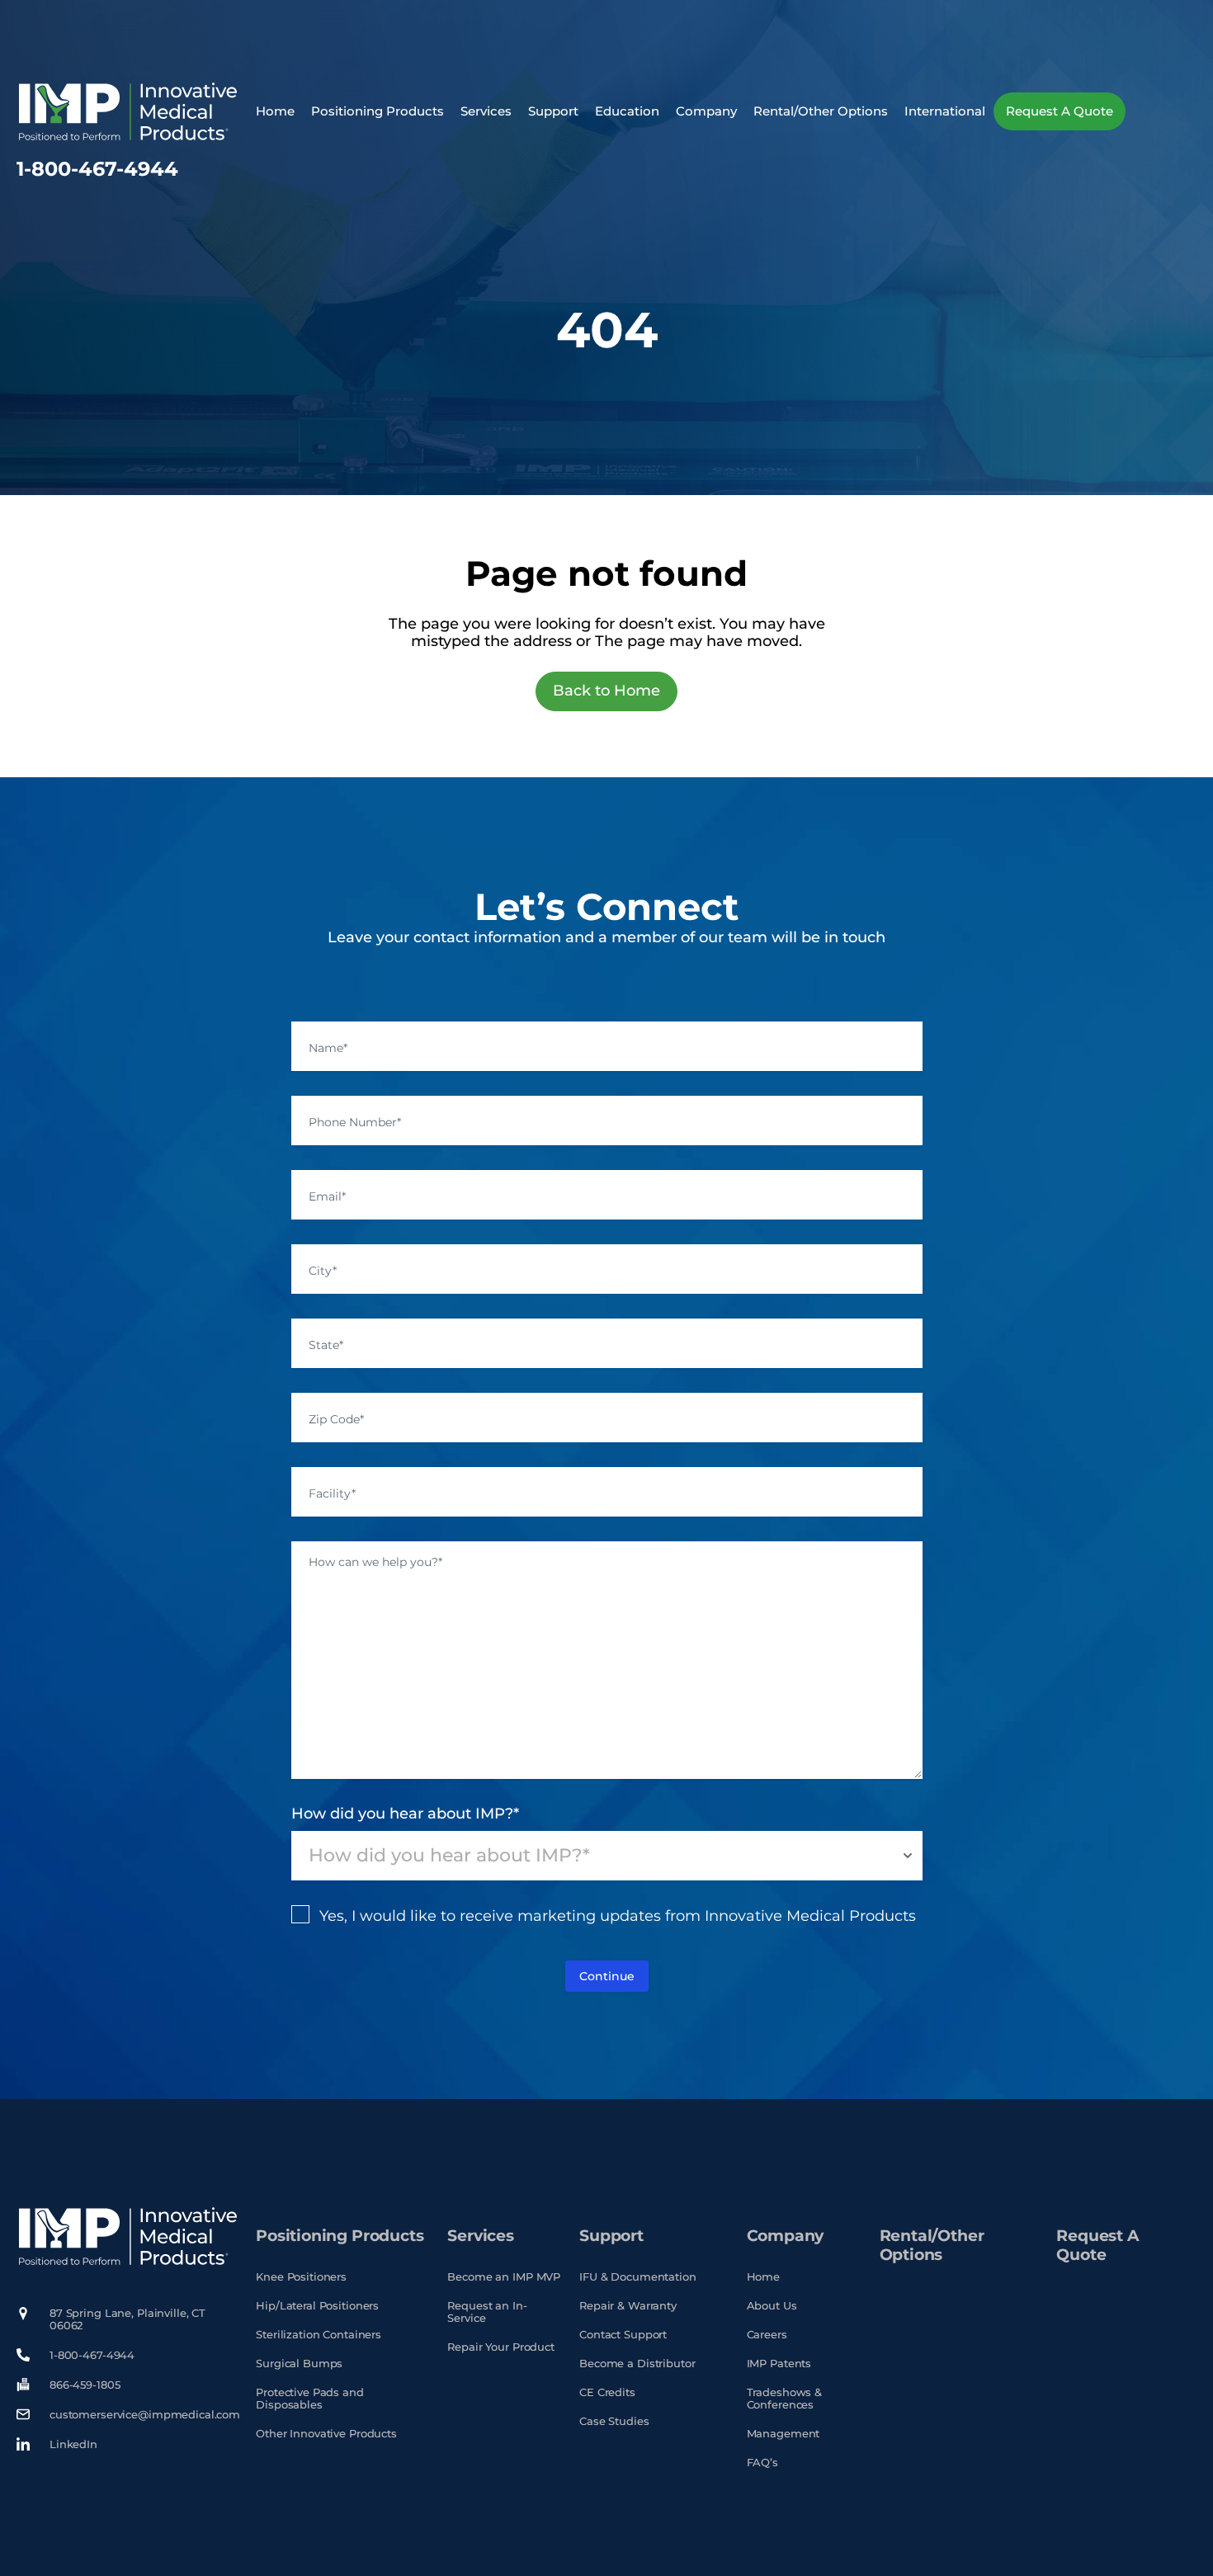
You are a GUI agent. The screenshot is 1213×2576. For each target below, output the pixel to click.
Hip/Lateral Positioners (317, 2306)
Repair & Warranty (628, 2306)
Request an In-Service (487, 2312)
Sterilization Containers (319, 2335)
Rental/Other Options (821, 111)
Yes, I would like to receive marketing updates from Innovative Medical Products (618, 1916)
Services (486, 111)
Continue (607, 1976)
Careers (767, 2335)
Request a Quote (1060, 111)
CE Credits (607, 2392)
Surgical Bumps (299, 2364)
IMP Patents (779, 2364)
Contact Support (623, 2335)
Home (275, 111)
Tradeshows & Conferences (784, 2399)
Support (553, 111)
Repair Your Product (501, 2347)
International (945, 111)
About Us (772, 2306)
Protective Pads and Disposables (310, 2399)
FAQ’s (762, 2463)
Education (627, 111)
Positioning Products (378, 111)
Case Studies (614, 2421)
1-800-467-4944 (97, 169)
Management (783, 2434)
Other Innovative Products (326, 2434)
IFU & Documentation (638, 2277)
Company (706, 111)
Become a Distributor (637, 2364)
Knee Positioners (301, 2277)
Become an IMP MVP (504, 2277)
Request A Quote (1097, 2245)
